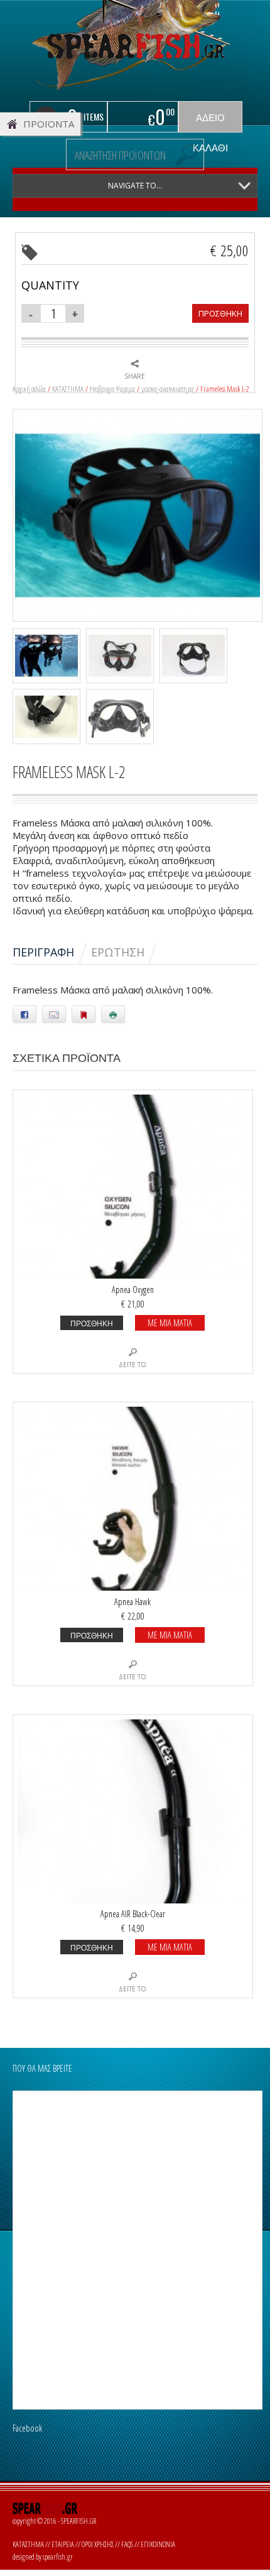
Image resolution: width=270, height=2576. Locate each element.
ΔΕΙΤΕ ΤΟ (132, 1365)
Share (135, 376)
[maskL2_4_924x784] (196, 657)
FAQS (127, 2544)
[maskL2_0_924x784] (138, 514)
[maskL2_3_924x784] (49, 718)
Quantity (50, 285)
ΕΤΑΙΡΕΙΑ (63, 2544)
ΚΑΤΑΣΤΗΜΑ (68, 389)
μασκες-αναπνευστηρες (168, 389)
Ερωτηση (118, 952)
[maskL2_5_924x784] (123, 657)
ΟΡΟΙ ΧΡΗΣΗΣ (98, 2544)
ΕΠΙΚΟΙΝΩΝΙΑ (158, 2544)
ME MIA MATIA (170, 1323)
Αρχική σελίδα (29, 389)
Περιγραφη (43, 952)
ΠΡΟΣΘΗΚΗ (220, 313)
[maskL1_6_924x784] (49, 657)
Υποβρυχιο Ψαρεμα (112, 389)
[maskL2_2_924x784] (123, 718)
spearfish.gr (58, 2557)
